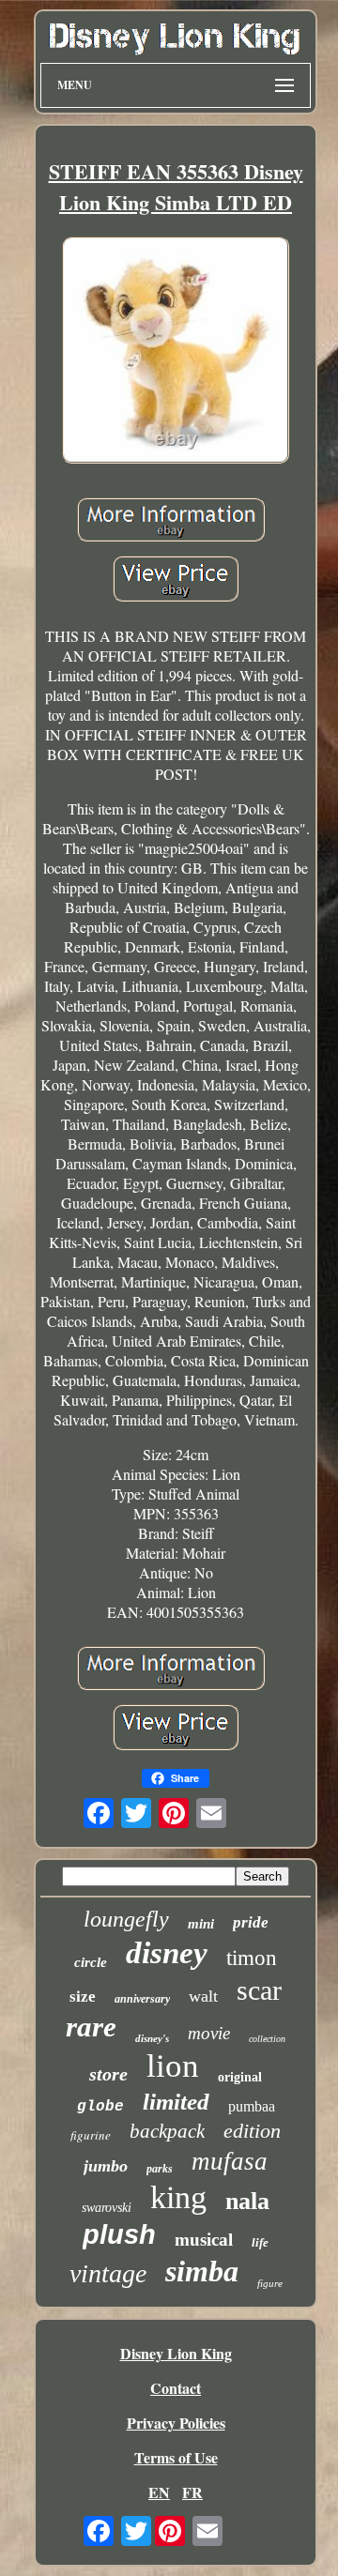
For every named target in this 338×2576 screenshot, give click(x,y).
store (108, 2074)
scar (259, 1990)
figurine (91, 2135)
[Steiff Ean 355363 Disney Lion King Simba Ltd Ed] (176, 352)
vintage (108, 2273)
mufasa (230, 2161)
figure (270, 2283)
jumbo (106, 2166)
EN (159, 2492)
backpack (167, 2131)
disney (167, 1953)
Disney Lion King (176, 2353)
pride (251, 1922)
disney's (152, 2038)
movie (209, 2033)
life (260, 2242)
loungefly (126, 1919)
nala (247, 2201)
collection (267, 2039)
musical (204, 2240)
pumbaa (252, 2106)
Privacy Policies (176, 2423)
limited (176, 2102)
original (240, 2077)
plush (119, 2234)
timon (252, 1958)
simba (202, 2271)
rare (91, 2027)
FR (192, 2492)
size (83, 1997)
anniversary (142, 1999)
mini (201, 1924)
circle (91, 1962)
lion (173, 2066)
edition (252, 2131)
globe (100, 2107)
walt (203, 1996)
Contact (176, 2388)
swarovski (107, 2208)
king (178, 2197)
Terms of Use (176, 2457)
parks (160, 2169)
